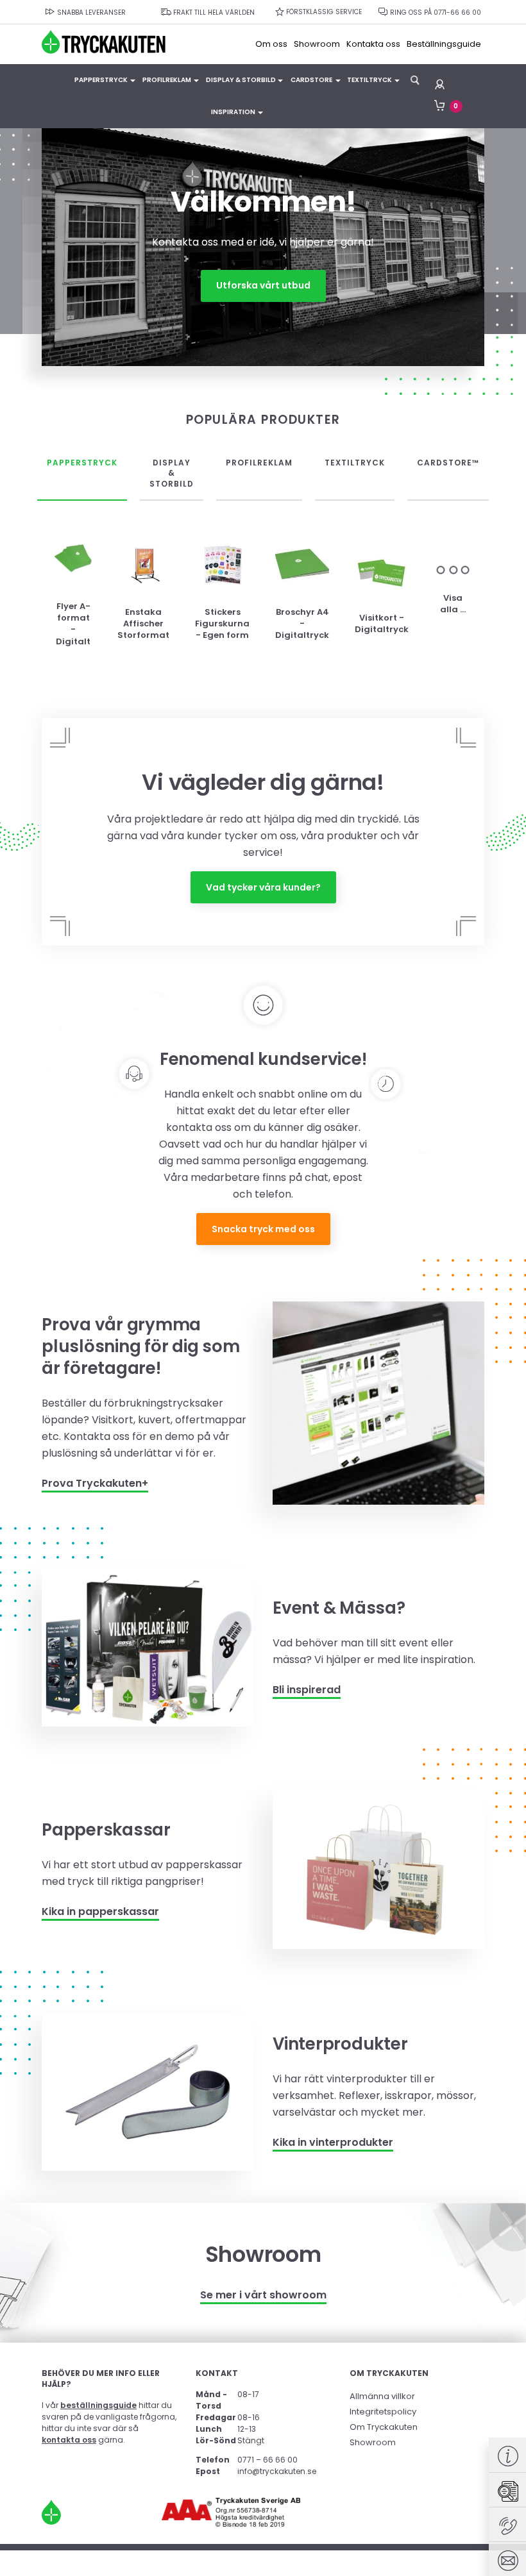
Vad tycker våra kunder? (263, 887)
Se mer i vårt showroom (263, 2295)
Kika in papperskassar (100, 1911)
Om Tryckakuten (384, 2427)
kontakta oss (69, 2440)
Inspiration (233, 112)
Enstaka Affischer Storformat (143, 624)
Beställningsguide (444, 44)
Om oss (271, 44)
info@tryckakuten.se (277, 2471)
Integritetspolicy (383, 2412)
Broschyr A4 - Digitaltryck (302, 624)
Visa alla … (453, 604)
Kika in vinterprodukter (333, 2142)
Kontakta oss (373, 44)
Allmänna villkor (382, 2396)
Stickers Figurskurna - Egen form (222, 624)
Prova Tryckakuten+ (95, 1483)
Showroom (317, 44)
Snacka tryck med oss (263, 1229)
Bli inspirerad (307, 1690)
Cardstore (311, 80)
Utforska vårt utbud (263, 285)
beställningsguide (98, 2405)
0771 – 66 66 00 (267, 2460)
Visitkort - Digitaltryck (382, 624)
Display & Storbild (241, 80)
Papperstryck (101, 80)
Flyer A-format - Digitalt (73, 624)
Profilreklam (167, 80)
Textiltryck (369, 80)
